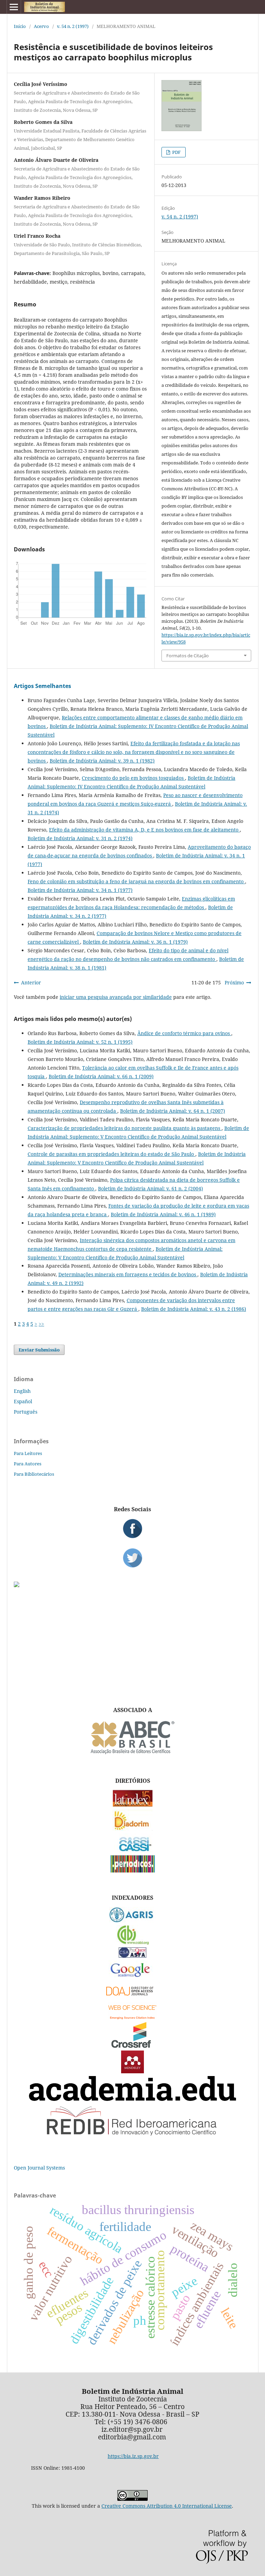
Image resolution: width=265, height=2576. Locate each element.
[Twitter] (132, 1558)
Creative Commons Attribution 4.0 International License (167, 2506)
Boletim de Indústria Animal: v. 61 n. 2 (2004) (150, 1188)
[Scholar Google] (133, 1978)
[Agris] (133, 1921)
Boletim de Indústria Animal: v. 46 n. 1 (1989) (163, 1214)
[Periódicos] (133, 1871)
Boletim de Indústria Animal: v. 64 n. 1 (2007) (173, 1111)
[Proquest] (132, 1956)
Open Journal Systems (39, 2168)
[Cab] (132, 1943)
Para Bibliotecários (34, 1474)
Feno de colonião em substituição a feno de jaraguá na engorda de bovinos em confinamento (136, 881)
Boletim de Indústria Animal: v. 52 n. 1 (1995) (80, 1042)
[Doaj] (132, 1997)
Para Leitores (28, 1453)
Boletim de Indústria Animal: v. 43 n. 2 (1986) (194, 1309)
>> (41, 1324)
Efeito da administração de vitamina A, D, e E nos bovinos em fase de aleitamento (144, 830)
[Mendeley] (132, 2071)
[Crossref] (132, 2046)
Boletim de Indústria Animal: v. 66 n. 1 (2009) (101, 1076)
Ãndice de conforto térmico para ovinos (184, 1033)
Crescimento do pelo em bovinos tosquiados (133, 778)
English (22, 1391)
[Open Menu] (14, 7)
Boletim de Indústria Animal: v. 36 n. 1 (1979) (135, 942)
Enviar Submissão (39, 1350)
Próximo (234, 982)
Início (20, 26)
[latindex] (133, 1805)
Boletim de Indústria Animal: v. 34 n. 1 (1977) (80, 890)
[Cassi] (133, 1851)
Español (23, 1401)
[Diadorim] (132, 1829)
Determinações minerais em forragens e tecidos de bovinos (128, 1274)
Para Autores (28, 1464)
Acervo (41, 26)
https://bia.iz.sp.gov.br (133, 2456)
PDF (176, 152)
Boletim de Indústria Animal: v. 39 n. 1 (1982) (102, 761)
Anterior (31, 982)
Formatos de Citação (188, 656)
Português (26, 1412)
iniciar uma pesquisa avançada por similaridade (116, 997)
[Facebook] (132, 1528)
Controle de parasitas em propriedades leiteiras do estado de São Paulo (111, 1154)
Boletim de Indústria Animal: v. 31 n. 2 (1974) (80, 838)
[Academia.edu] (132, 2099)
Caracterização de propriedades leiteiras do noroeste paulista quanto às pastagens (125, 1128)
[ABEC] (132, 1753)
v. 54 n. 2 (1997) (73, 26)
